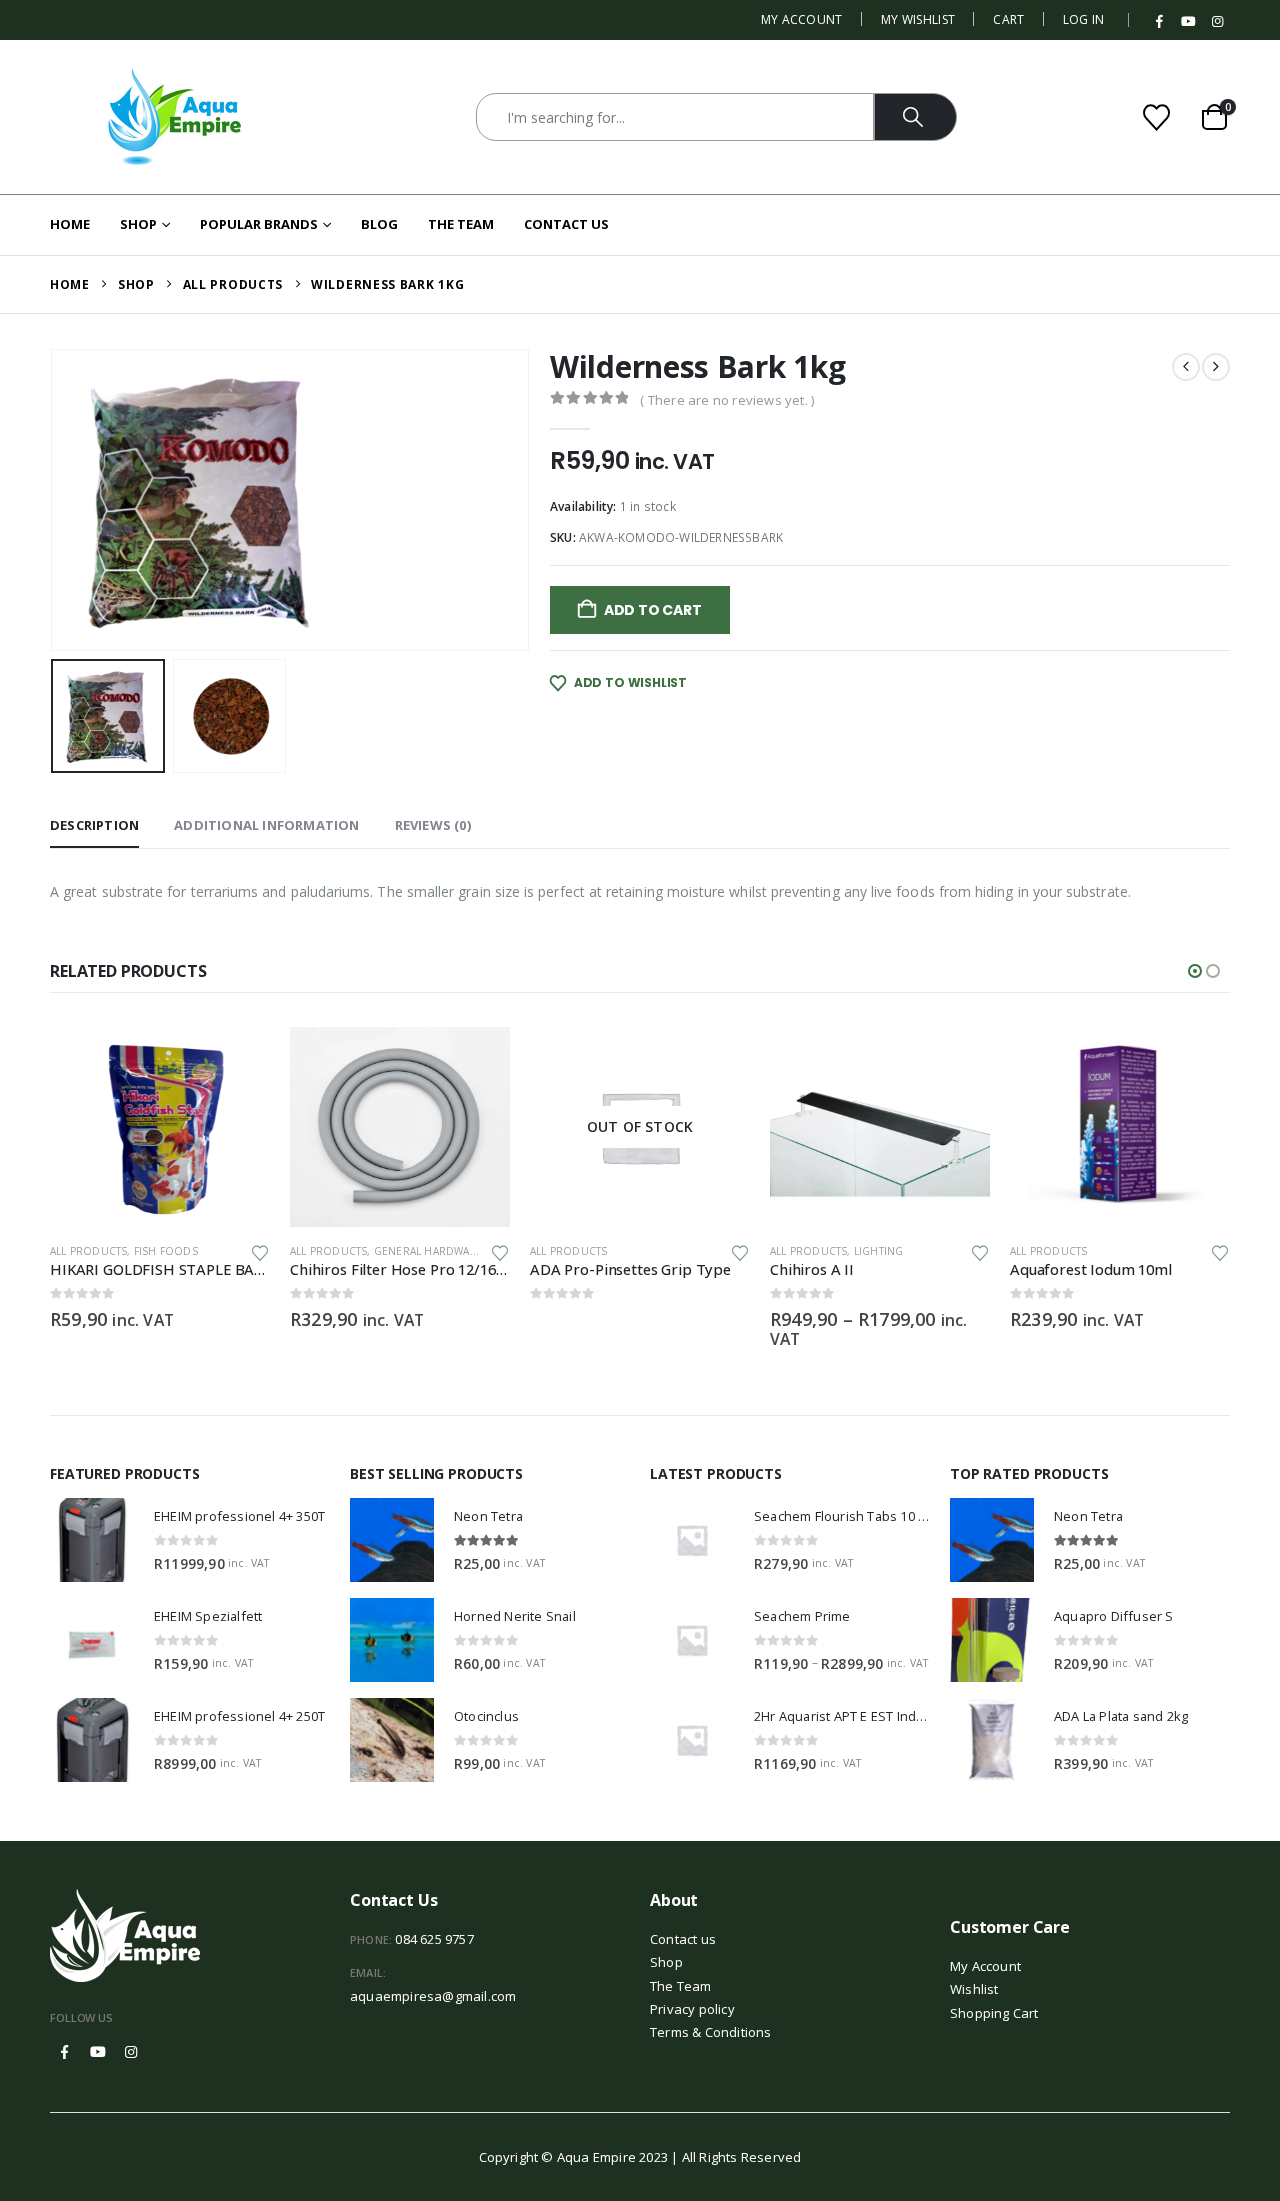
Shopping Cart (994, 2013)
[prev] (1186, 367)
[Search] (915, 117)
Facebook (65, 2052)
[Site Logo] (175, 117)
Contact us (683, 1939)
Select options (957, 1060)
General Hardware (428, 1251)
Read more (717, 1060)
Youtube (98, 2052)
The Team (461, 224)
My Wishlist (918, 19)
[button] (55, 500)
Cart (1008, 19)
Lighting (879, 1251)
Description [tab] (94, 825)
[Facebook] (1160, 22)
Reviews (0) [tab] (433, 825)
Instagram (131, 2052)
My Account (802, 19)
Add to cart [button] (237, 1060)
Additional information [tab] (266, 825)
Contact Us (566, 224)
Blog (379, 224)
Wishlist (974, 1989)
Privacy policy (692, 2009)
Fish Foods (166, 1251)
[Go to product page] (160, 1127)
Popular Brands (259, 224)
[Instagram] (1217, 22)
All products (88, 1251)
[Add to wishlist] (260, 1251)
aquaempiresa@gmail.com (433, 1996)
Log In (1084, 19)
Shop (138, 224)
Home (70, 224)
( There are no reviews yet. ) (727, 400)
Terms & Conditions (711, 2032)
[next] (1216, 367)
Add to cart (653, 610)
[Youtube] (1189, 22)
